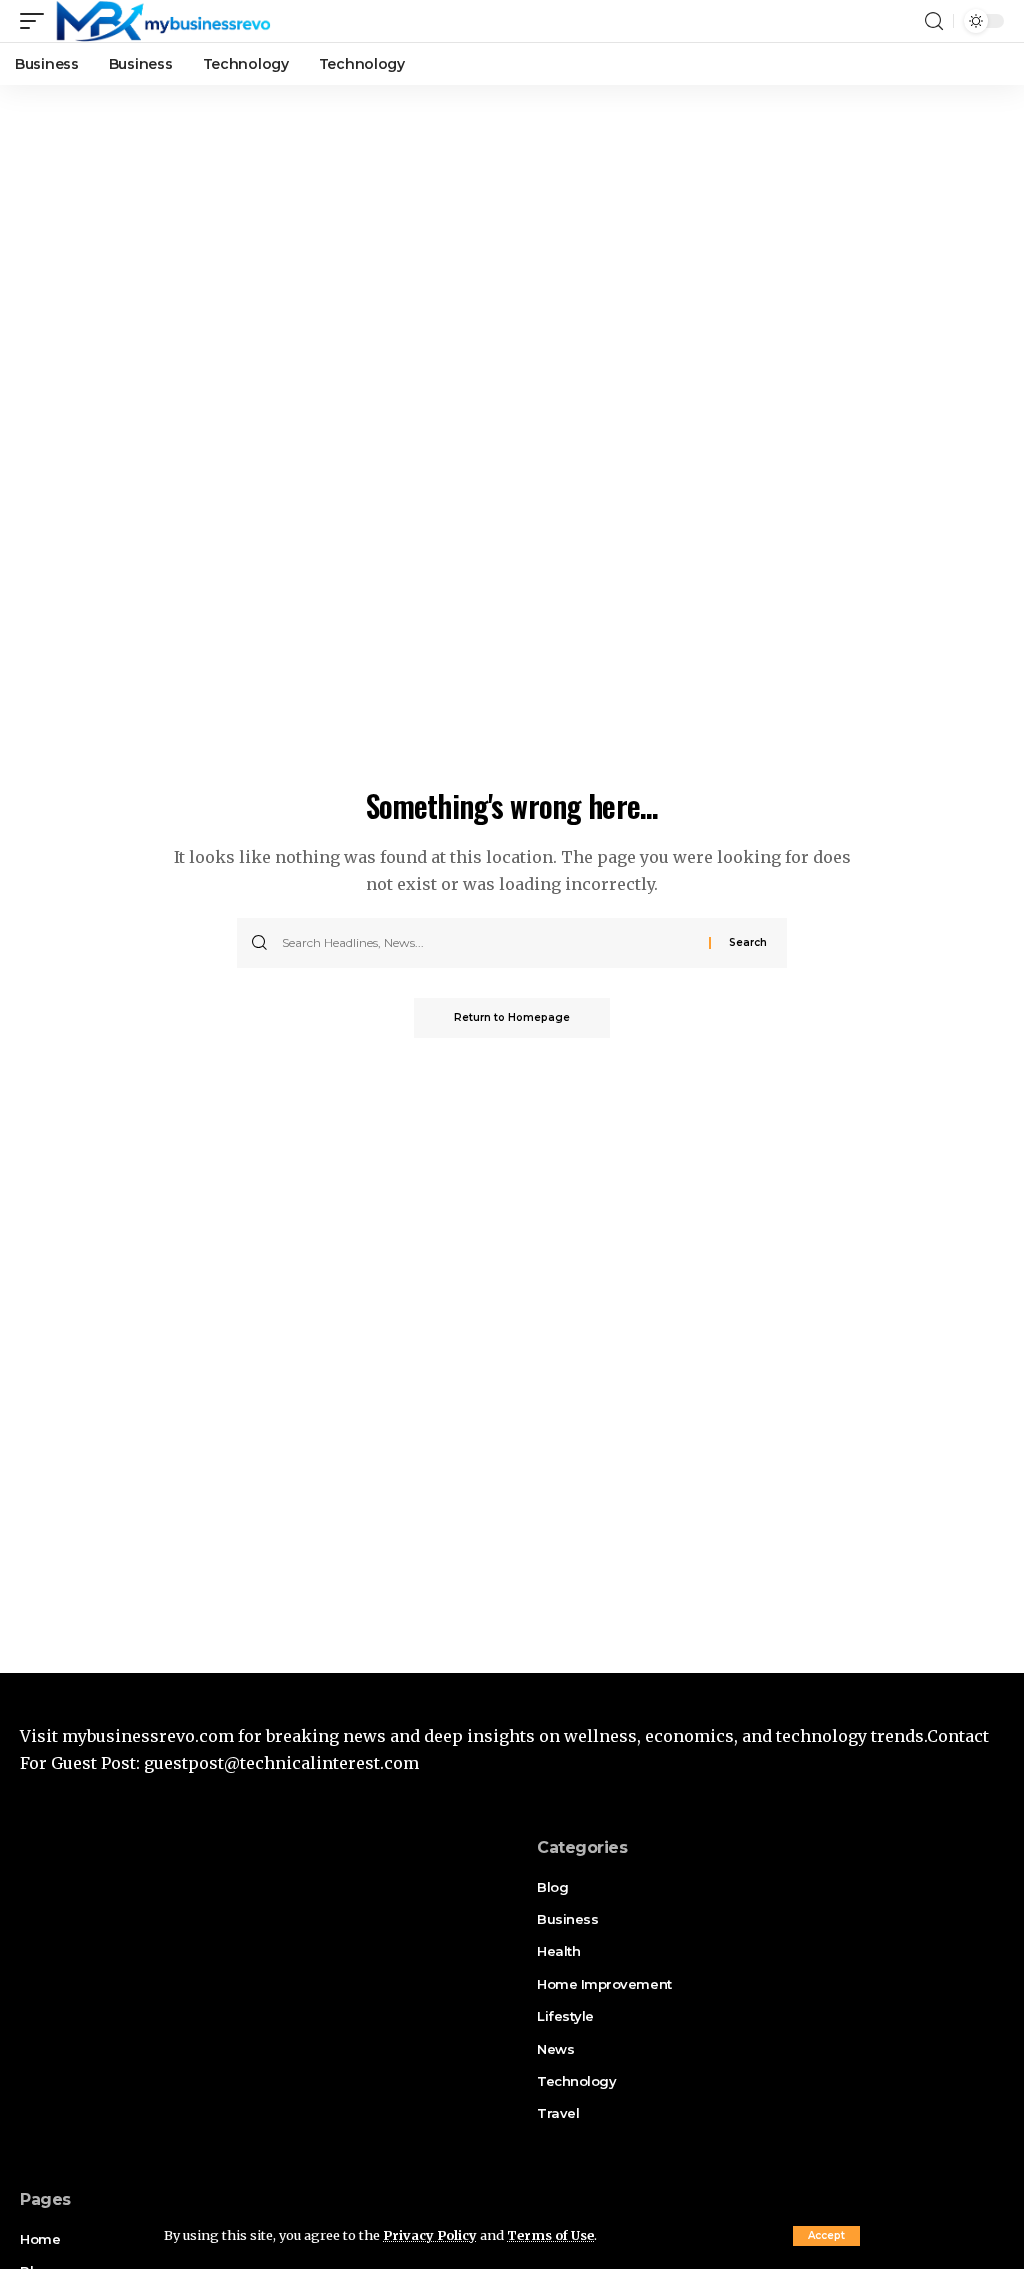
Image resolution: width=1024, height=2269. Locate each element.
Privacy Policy (430, 2235)
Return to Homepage (512, 1017)
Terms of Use (550, 2235)
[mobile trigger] (37, 21)
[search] (934, 21)
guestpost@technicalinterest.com (281, 1763)
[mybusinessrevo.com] (162, 21)
